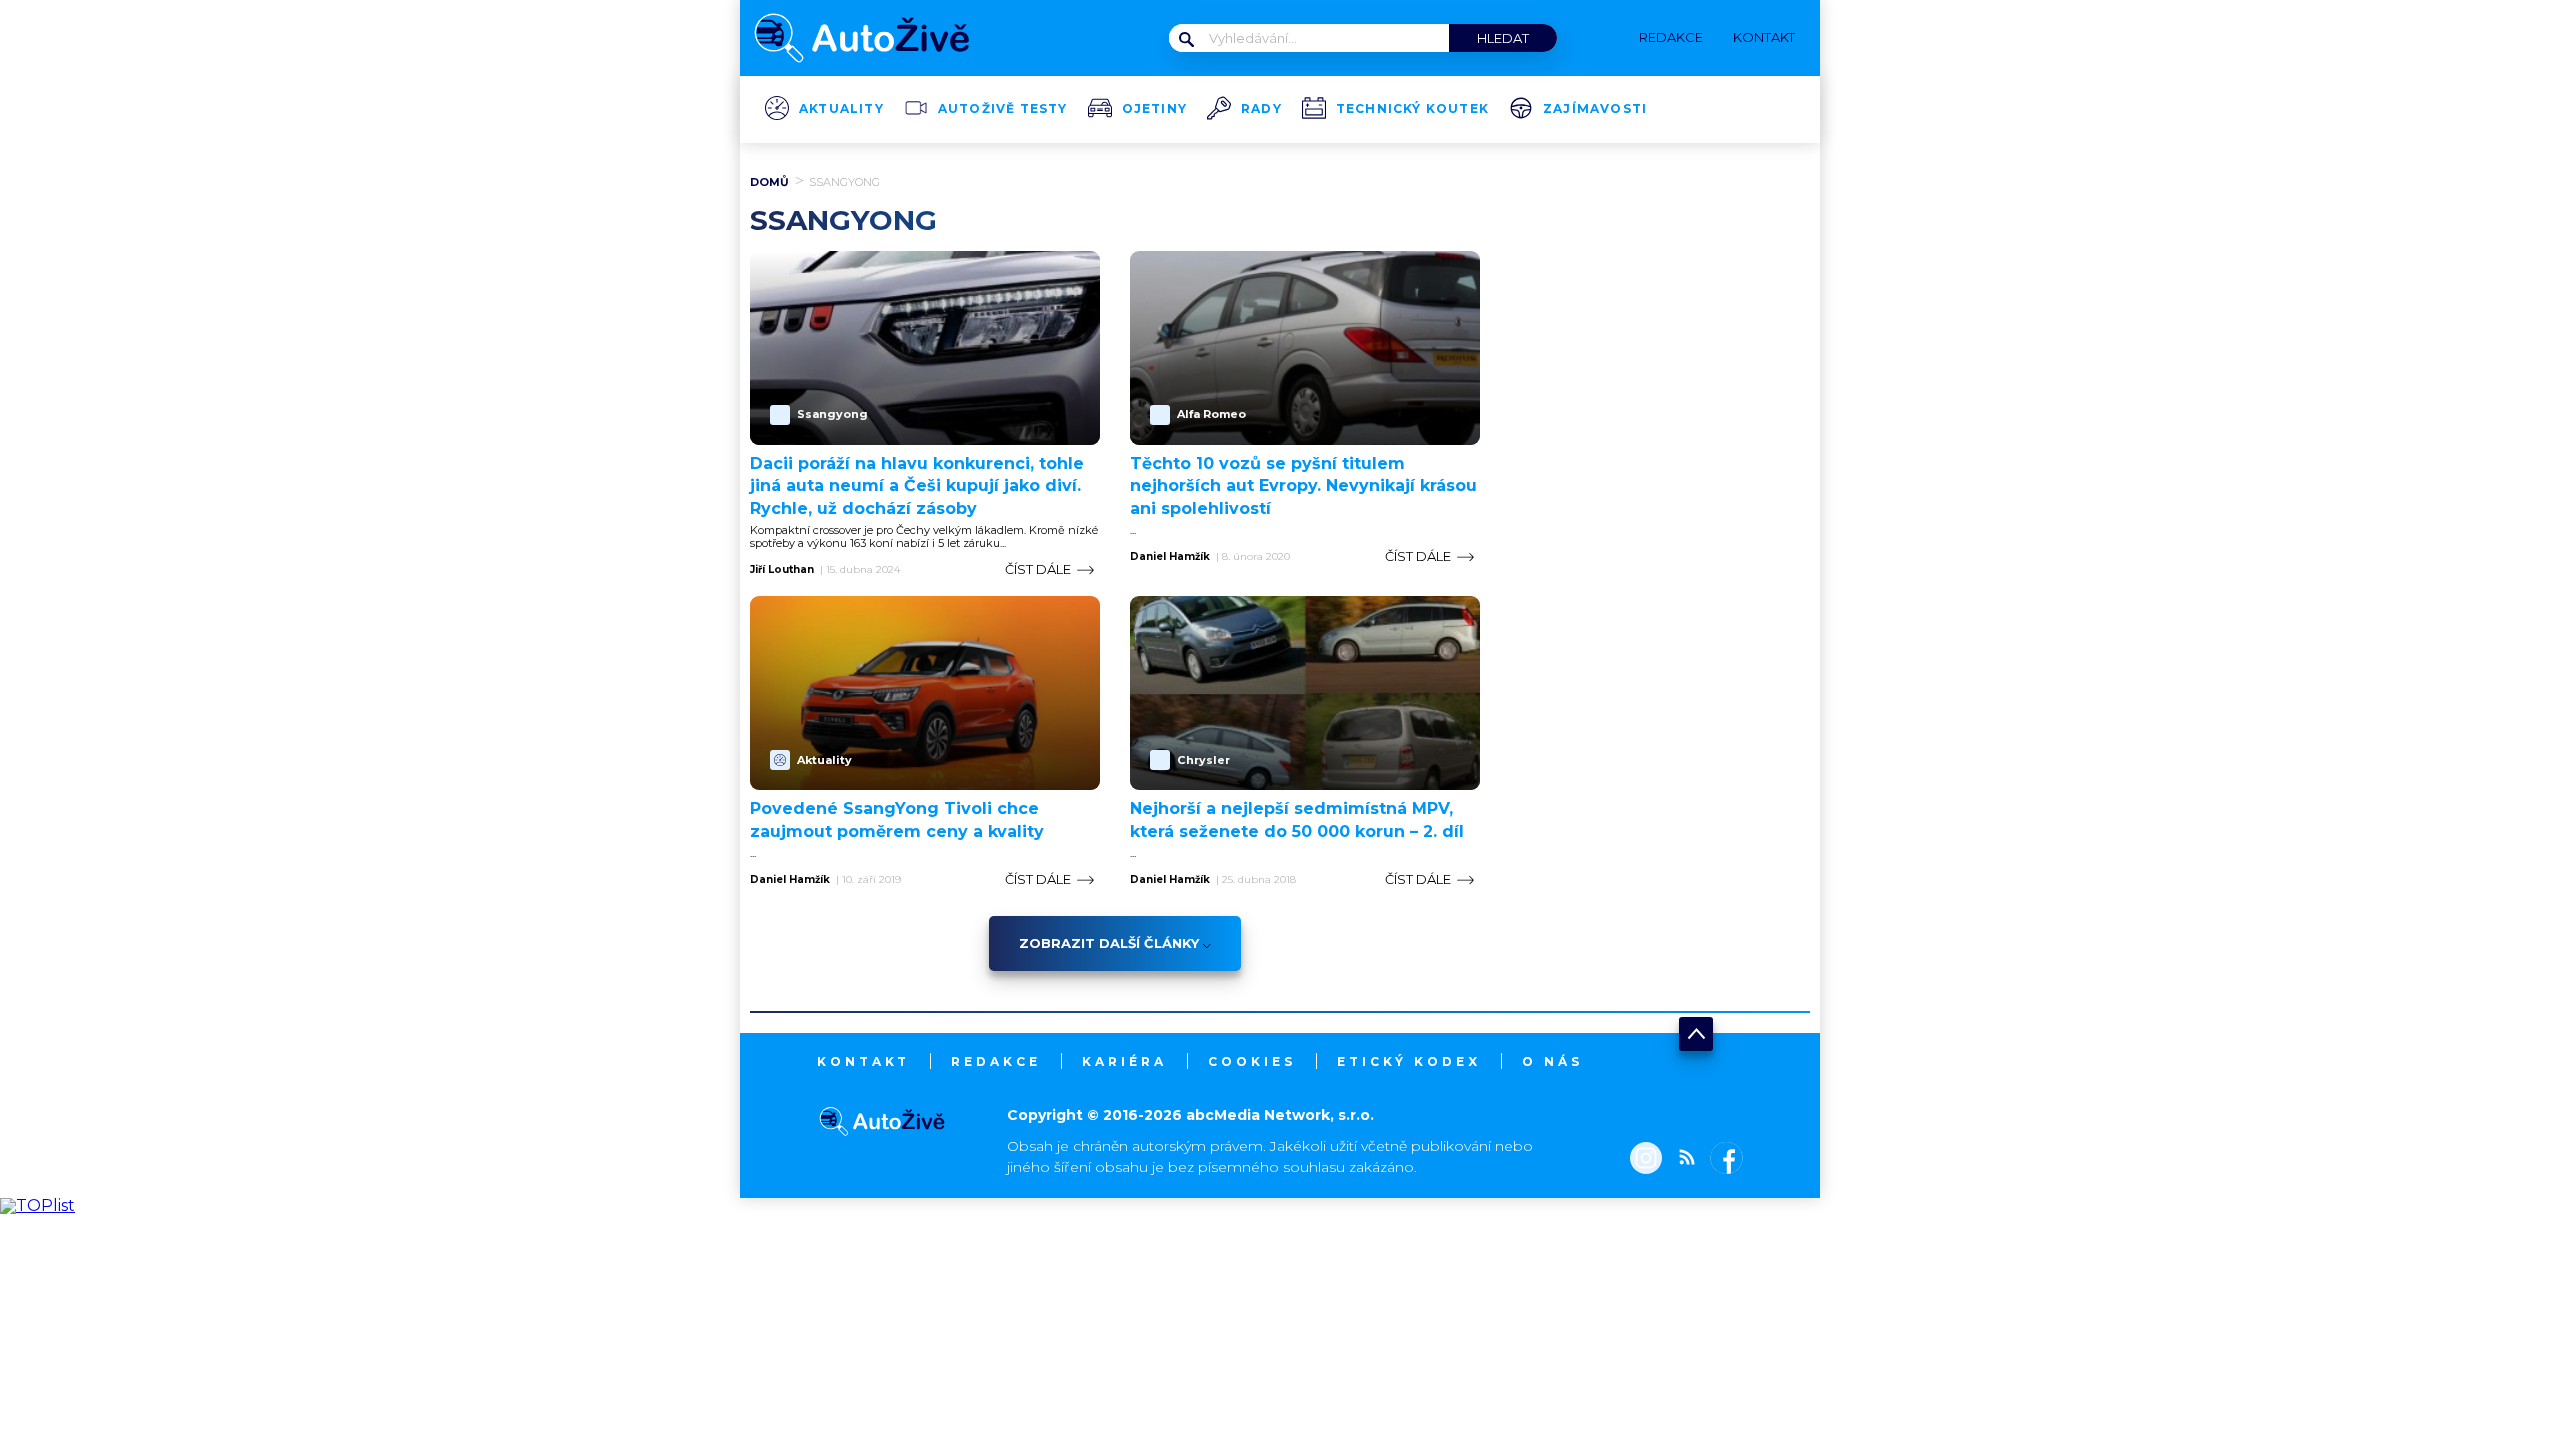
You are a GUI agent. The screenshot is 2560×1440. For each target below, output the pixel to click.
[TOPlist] (37, 1205)
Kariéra (1124, 1061)
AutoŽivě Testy (1003, 109)
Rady (1261, 109)
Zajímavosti (1595, 109)
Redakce (996, 1061)
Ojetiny (1154, 109)
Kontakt (863, 1061)
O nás (1552, 1061)
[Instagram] (1646, 1160)
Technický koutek (1412, 109)
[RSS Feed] (1682, 1160)
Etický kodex (1409, 1061)
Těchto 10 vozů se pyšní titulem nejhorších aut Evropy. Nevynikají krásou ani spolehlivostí (1303, 486)
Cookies (1252, 1061)
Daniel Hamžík (1170, 557)
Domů (769, 182)
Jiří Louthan (782, 570)
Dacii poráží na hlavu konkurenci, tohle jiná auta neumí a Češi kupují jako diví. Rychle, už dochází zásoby (917, 486)
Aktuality (841, 109)
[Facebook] (1722, 1160)
